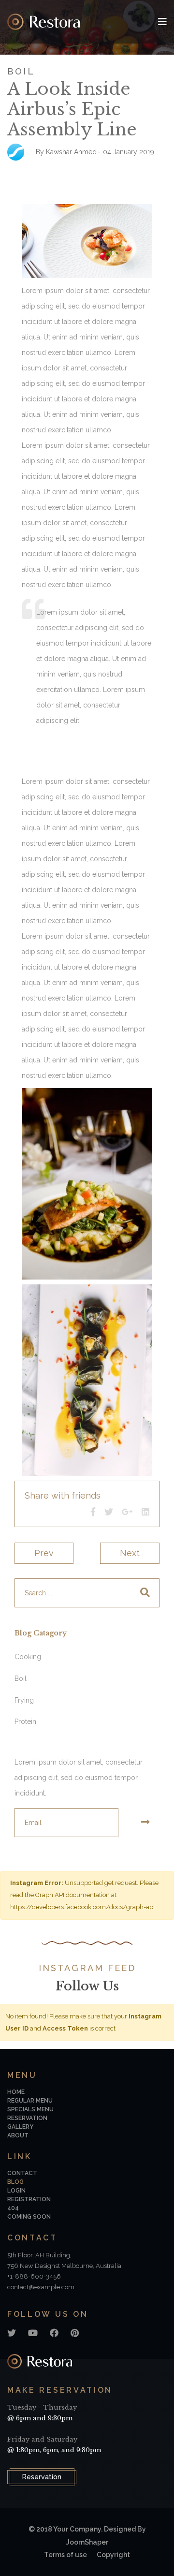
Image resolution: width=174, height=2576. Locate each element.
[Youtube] (33, 2333)
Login (16, 2191)
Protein (25, 1722)
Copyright (113, 2555)
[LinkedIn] (145, 1512)
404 (13, 2208)
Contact (22, 2173)
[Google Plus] (127, 1512)
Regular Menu (30, 2101)
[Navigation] (162, 22)
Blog (15, 2182)
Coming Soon (29, 2217)
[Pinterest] (75, 2333)
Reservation (42, 2477)
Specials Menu (30, 2109)
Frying (24, 1700)
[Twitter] (109, 1512)
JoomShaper (87, 2542)
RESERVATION (27, 2118)
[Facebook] (93, 1512)
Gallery (20, 2127)
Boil (21, 71)
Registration (29, 2199)
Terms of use (65, 2555)
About (18, 2135)
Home (16, 2092)
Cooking (28, 1657)
